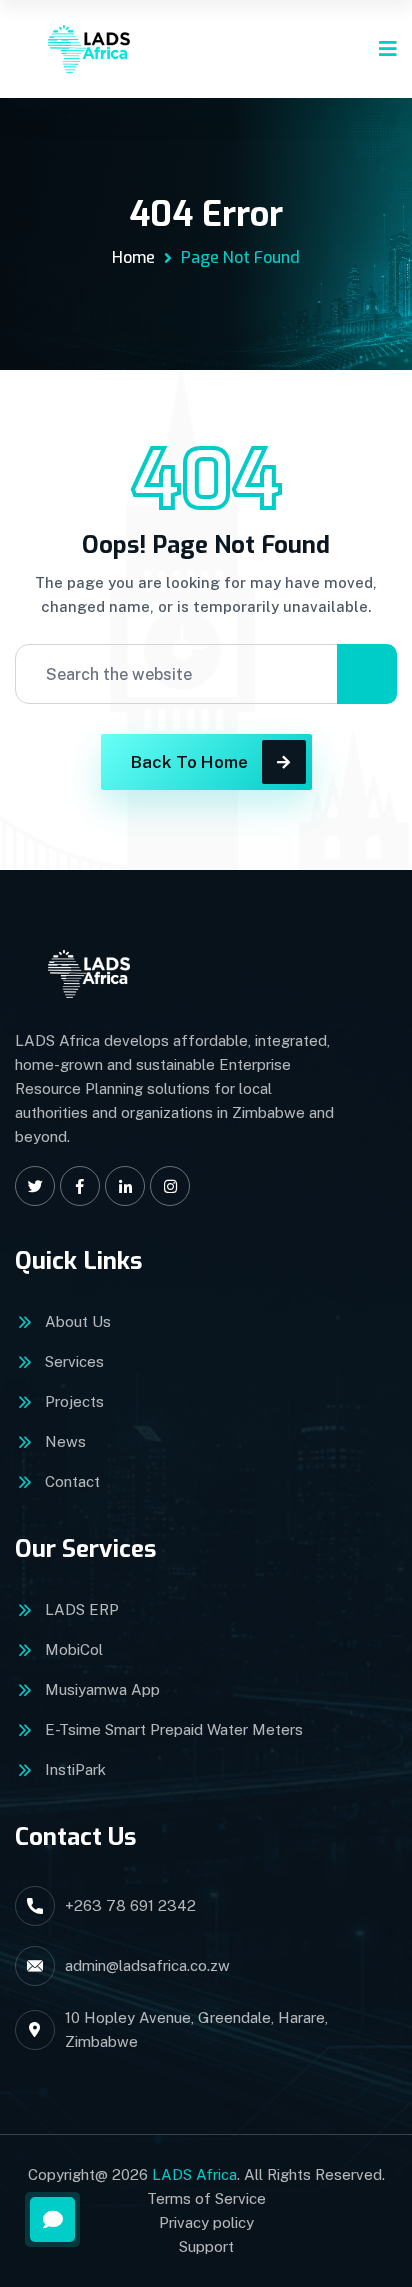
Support (206, 2246)
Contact (72, 1481)
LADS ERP (82, 1609)
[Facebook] (80, 1186)
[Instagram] (170, 1186)
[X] (35, 1186)
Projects (74, 1401)
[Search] (367, 674)
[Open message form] (52, 2219)
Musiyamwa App (102, 1689)
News (65, 1441)
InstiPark (75, 1769)
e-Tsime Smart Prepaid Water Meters (174, 1729)
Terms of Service (206, 2198)
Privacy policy (206, 2222)
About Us (78, 1321)
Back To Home (189, 762)
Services (74, 1361)
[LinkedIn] (125, 1186)
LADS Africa (194, 2174)
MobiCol (74, 1649)
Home (133, 258)
